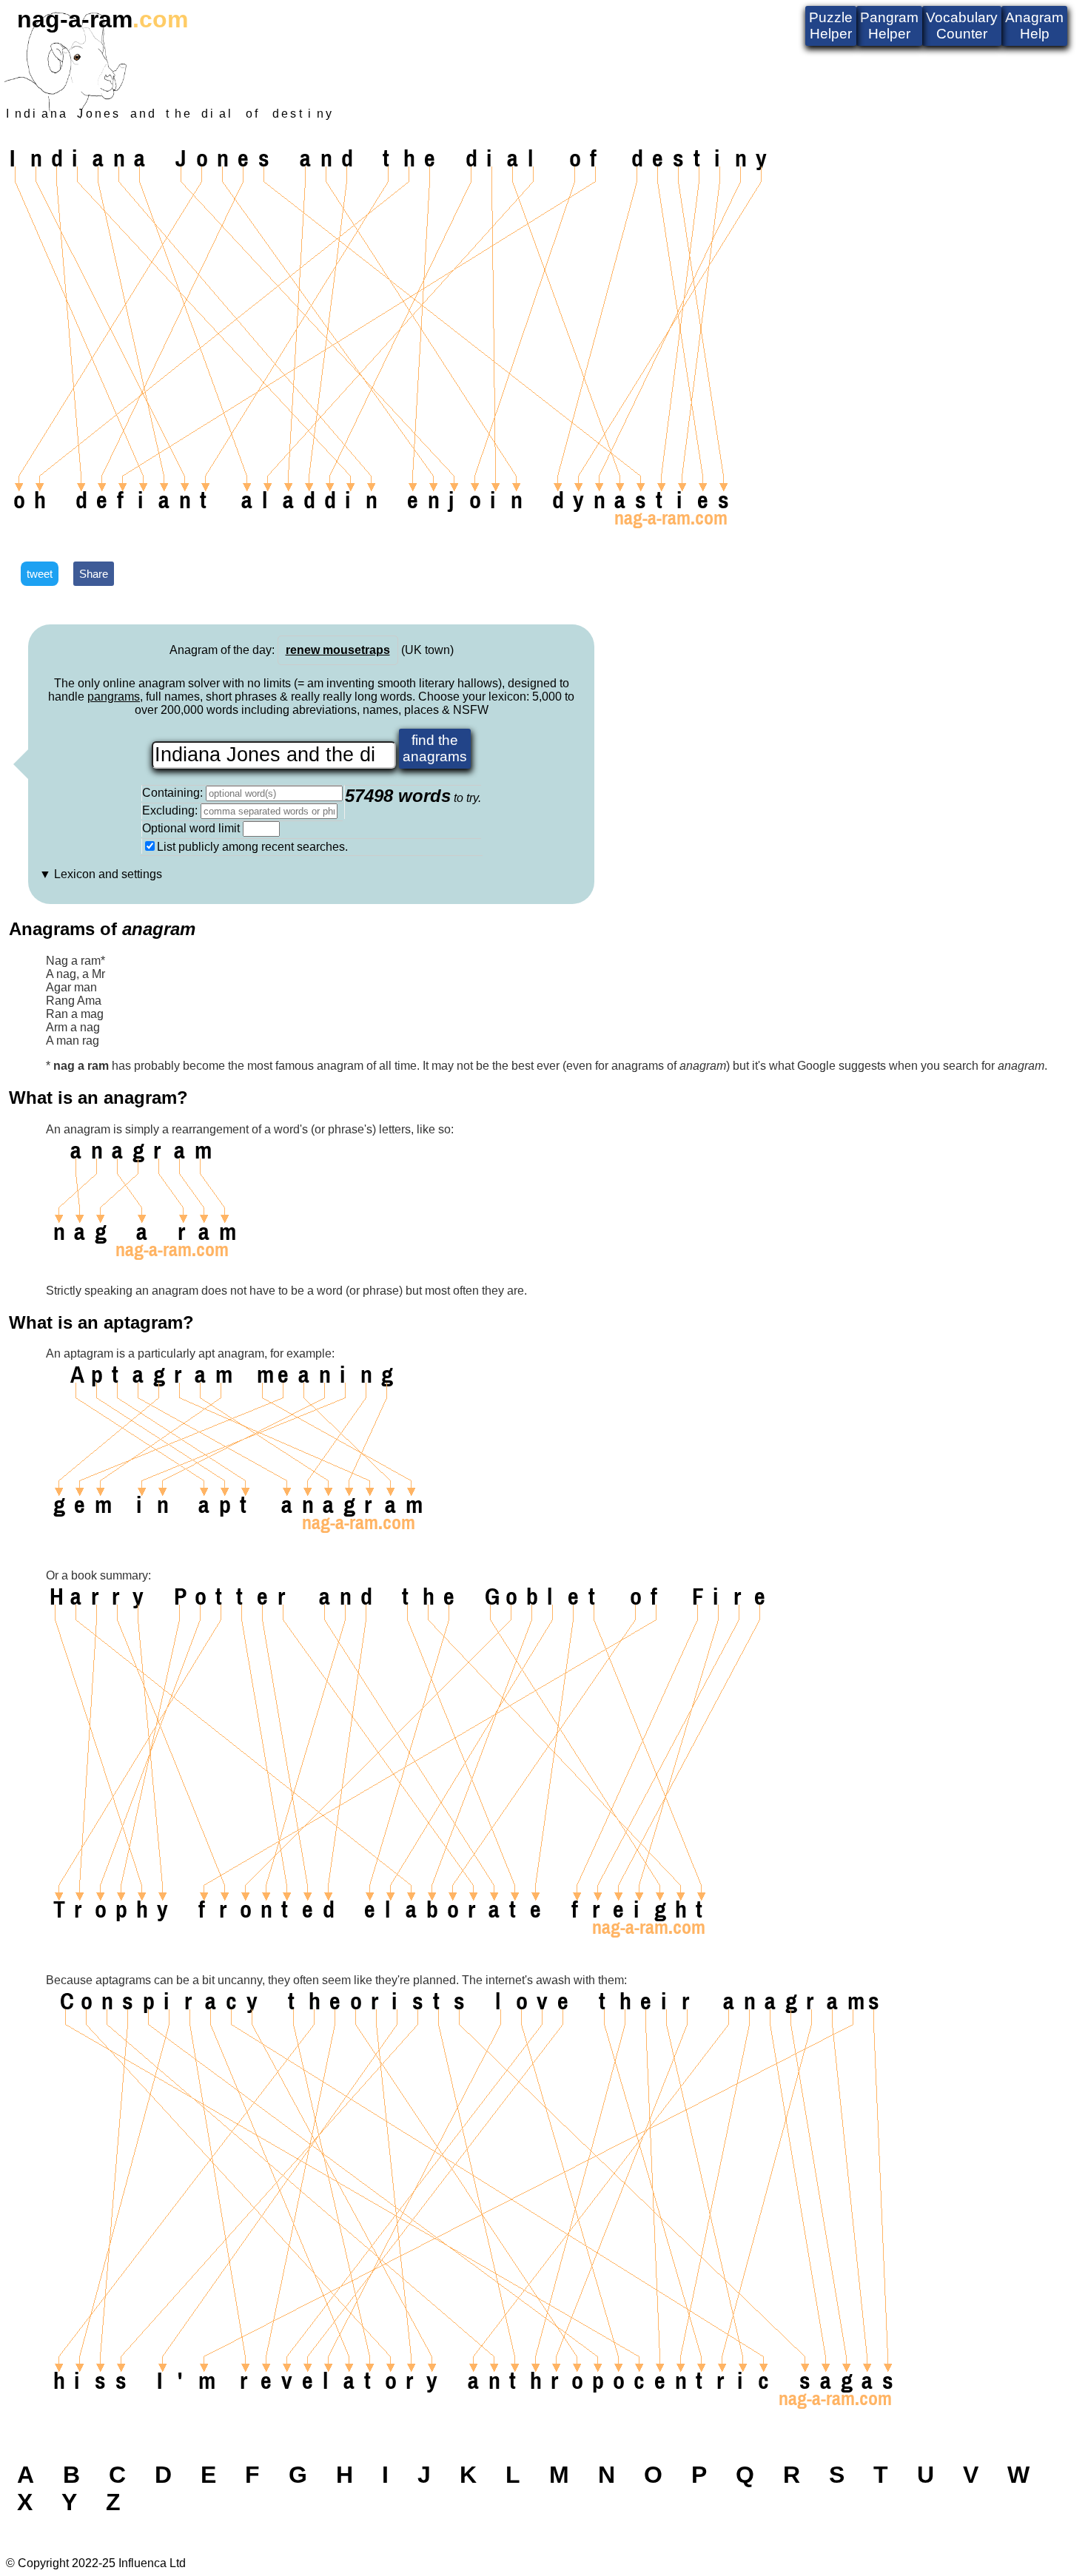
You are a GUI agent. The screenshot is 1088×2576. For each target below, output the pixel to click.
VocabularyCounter (962, 26)
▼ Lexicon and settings (101, 874)
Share (94, 574)
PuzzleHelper (831, 26)
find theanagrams (435, 748)
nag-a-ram (103, 19)
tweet (40, 574)
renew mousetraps (338, 650)
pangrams (114, 697)
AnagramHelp (1034, 26)
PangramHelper (889, 26)
